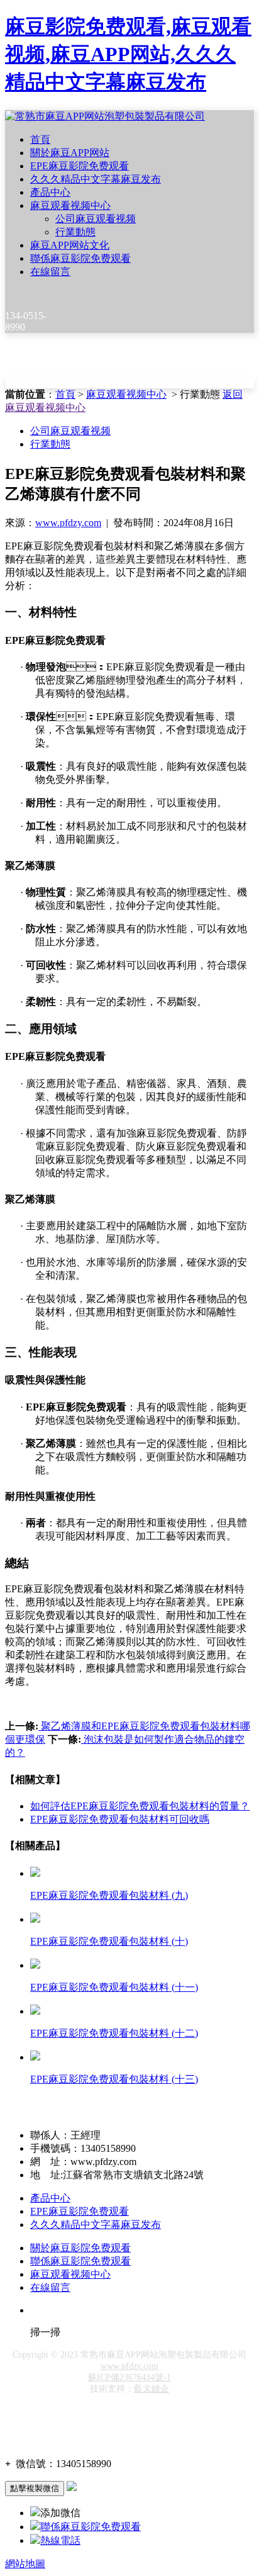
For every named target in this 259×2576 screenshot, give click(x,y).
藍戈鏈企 (152, 2389)
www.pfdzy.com (68, 523)
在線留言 (50, 272)
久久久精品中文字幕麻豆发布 (96, 179)
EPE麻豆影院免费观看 (80, 166)
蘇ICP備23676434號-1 (129, 2377)
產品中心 (50, 192)
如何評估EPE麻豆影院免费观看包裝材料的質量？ (140, 1806)
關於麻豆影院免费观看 (80, 2248)
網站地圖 (25, 2564)
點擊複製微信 (35, 2488)
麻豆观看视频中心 (70, 205)
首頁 (40, 139)
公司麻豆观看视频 (96, 219)
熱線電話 (60, 2540)
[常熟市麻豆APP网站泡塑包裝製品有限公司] (105, 116)
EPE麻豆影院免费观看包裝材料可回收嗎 (120, 1819)
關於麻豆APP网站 (70, 153)
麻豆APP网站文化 (70, 245)
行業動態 (75, 232)
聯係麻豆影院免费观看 (80, 258)
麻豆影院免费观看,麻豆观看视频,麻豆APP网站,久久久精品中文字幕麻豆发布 (128, 54)
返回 (233, 394)
